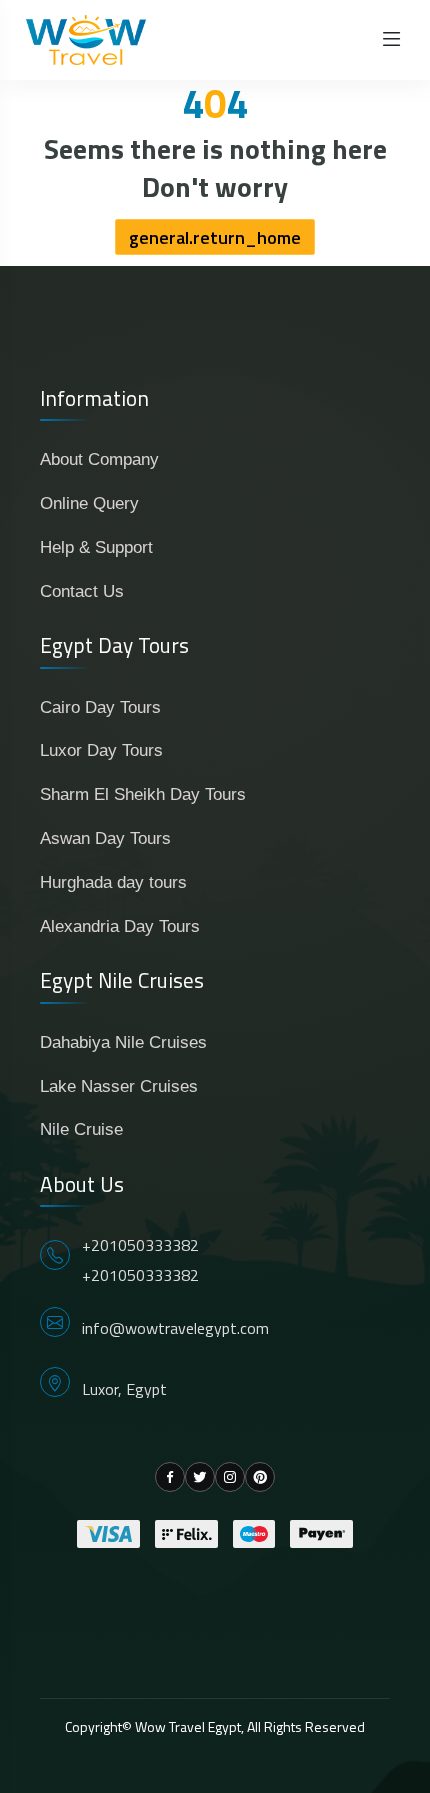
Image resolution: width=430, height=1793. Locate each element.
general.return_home (215, 237)
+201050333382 (140, 1245)
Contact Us (82, 591)
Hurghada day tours (113, 882)
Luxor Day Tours (101, 750)
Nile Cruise (81, 1129)
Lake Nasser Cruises (119, 1086)
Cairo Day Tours (100, 707)
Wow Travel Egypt (188, 1726)
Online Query (89, 503)
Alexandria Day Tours (120, 926)
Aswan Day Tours (105, 838)
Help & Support (96, 547)
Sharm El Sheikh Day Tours (143, 794)
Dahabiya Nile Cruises (123, 1042)
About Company (99, 459)
